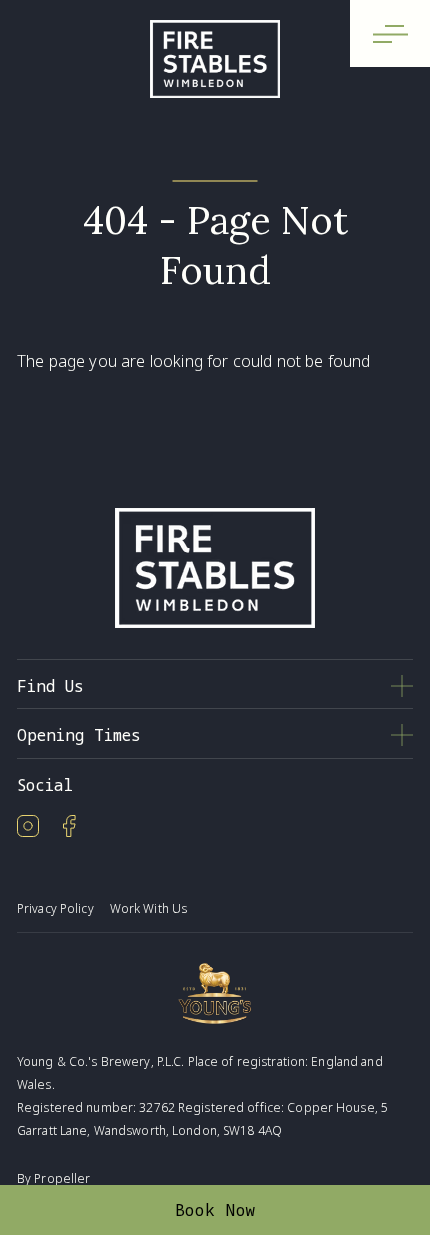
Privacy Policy (55, 908)
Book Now (215, 1210)
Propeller (62, 1178)
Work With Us (148, 908)
